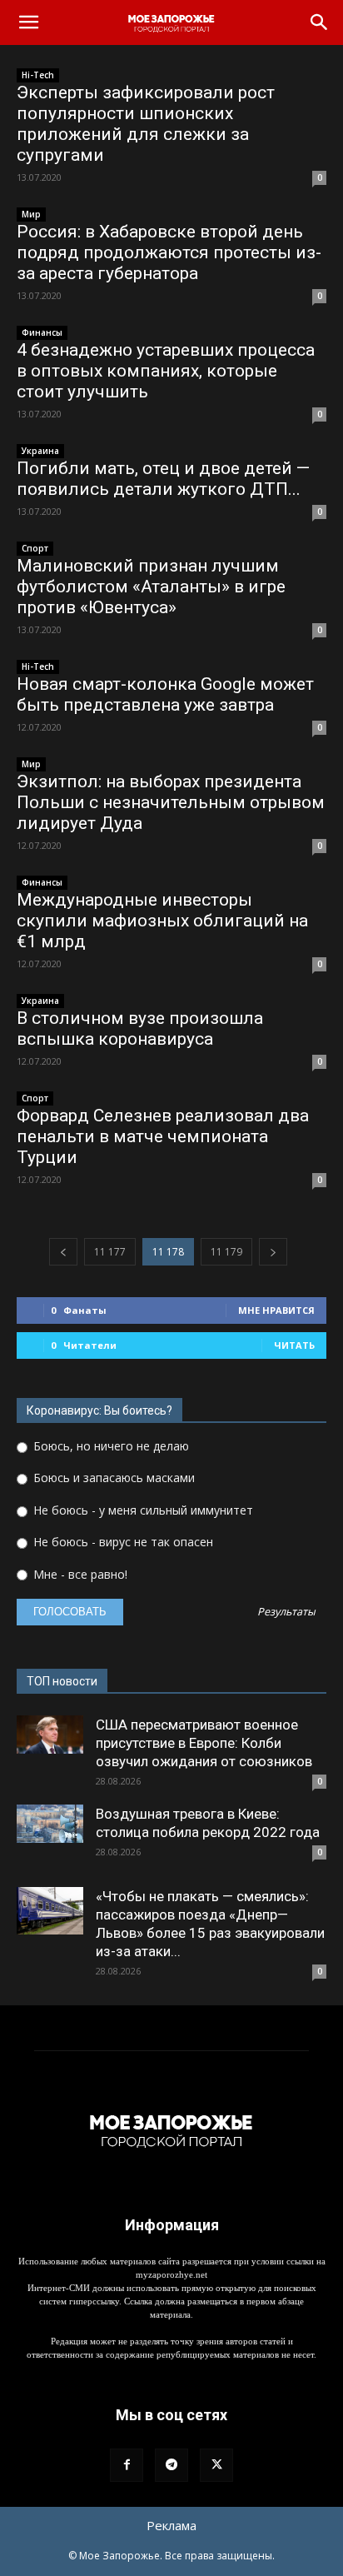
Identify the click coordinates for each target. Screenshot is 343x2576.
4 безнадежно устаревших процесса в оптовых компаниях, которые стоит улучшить (166, 371)
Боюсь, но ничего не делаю (109, 1446)
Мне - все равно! (79, 1574)
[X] (216, 2465)
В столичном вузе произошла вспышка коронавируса (140, 1028)
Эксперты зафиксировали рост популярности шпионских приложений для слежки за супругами (146, 124)
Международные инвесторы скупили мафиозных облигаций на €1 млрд (162, 921)
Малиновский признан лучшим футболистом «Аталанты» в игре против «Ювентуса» (151, 587)
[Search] (320, 22)
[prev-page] (63, 1252)
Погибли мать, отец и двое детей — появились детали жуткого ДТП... (163, 479)
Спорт (35, 548)
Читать (294, 1345)
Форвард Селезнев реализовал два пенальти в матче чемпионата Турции (163, 1136)
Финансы (42, 332)
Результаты (286, 1612)
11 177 (110, 1252)
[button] (28, 22)
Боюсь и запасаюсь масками (112, 1478)
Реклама (171, 2525)
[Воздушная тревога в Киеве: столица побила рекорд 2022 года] (50, 1824)
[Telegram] (171, 2465)
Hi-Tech (38, 75)
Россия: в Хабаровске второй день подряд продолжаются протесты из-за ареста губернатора (169, 252)
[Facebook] (127, 2465)
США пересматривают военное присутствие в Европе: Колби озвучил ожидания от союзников (204, 1743)
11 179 (226, 1252)
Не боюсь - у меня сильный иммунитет (142, 1510)
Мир (31, 214)
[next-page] (273, 1252)
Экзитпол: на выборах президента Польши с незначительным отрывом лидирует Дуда (171, 802)
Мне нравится (276, 1310)
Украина (40, 451)
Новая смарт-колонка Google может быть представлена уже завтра (165, 694)
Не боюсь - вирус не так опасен (122, 1542)
